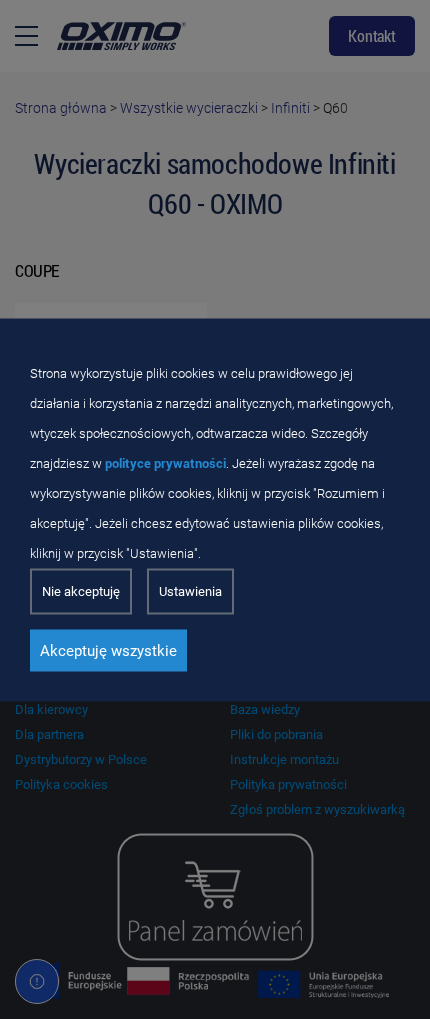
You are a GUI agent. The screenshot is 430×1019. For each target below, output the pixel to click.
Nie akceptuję (81, 590)
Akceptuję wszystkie (108, 650)
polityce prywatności (165, 462)
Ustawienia (190, 590)
